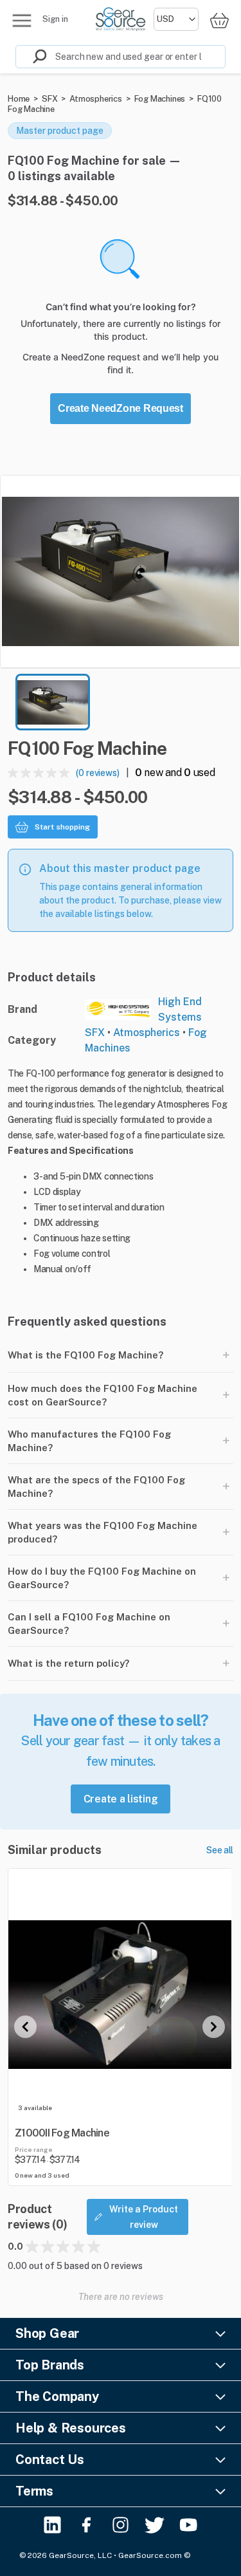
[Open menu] (22, 21)
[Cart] (219, 20)
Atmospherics (96, 99)
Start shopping (62, 827)
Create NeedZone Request (121, 408)
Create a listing (121, 1799)
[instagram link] (121, 2525)
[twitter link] (155, 2525)
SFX (49, 99)
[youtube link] (189, 2525)
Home (19, 99)
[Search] (31, 57)
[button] (121, 571)
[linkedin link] (52, 2525)
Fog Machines (160, 99)
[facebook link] (86, 2525)
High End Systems (180, 1009)
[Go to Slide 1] (53, 702)
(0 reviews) (98, 773)
